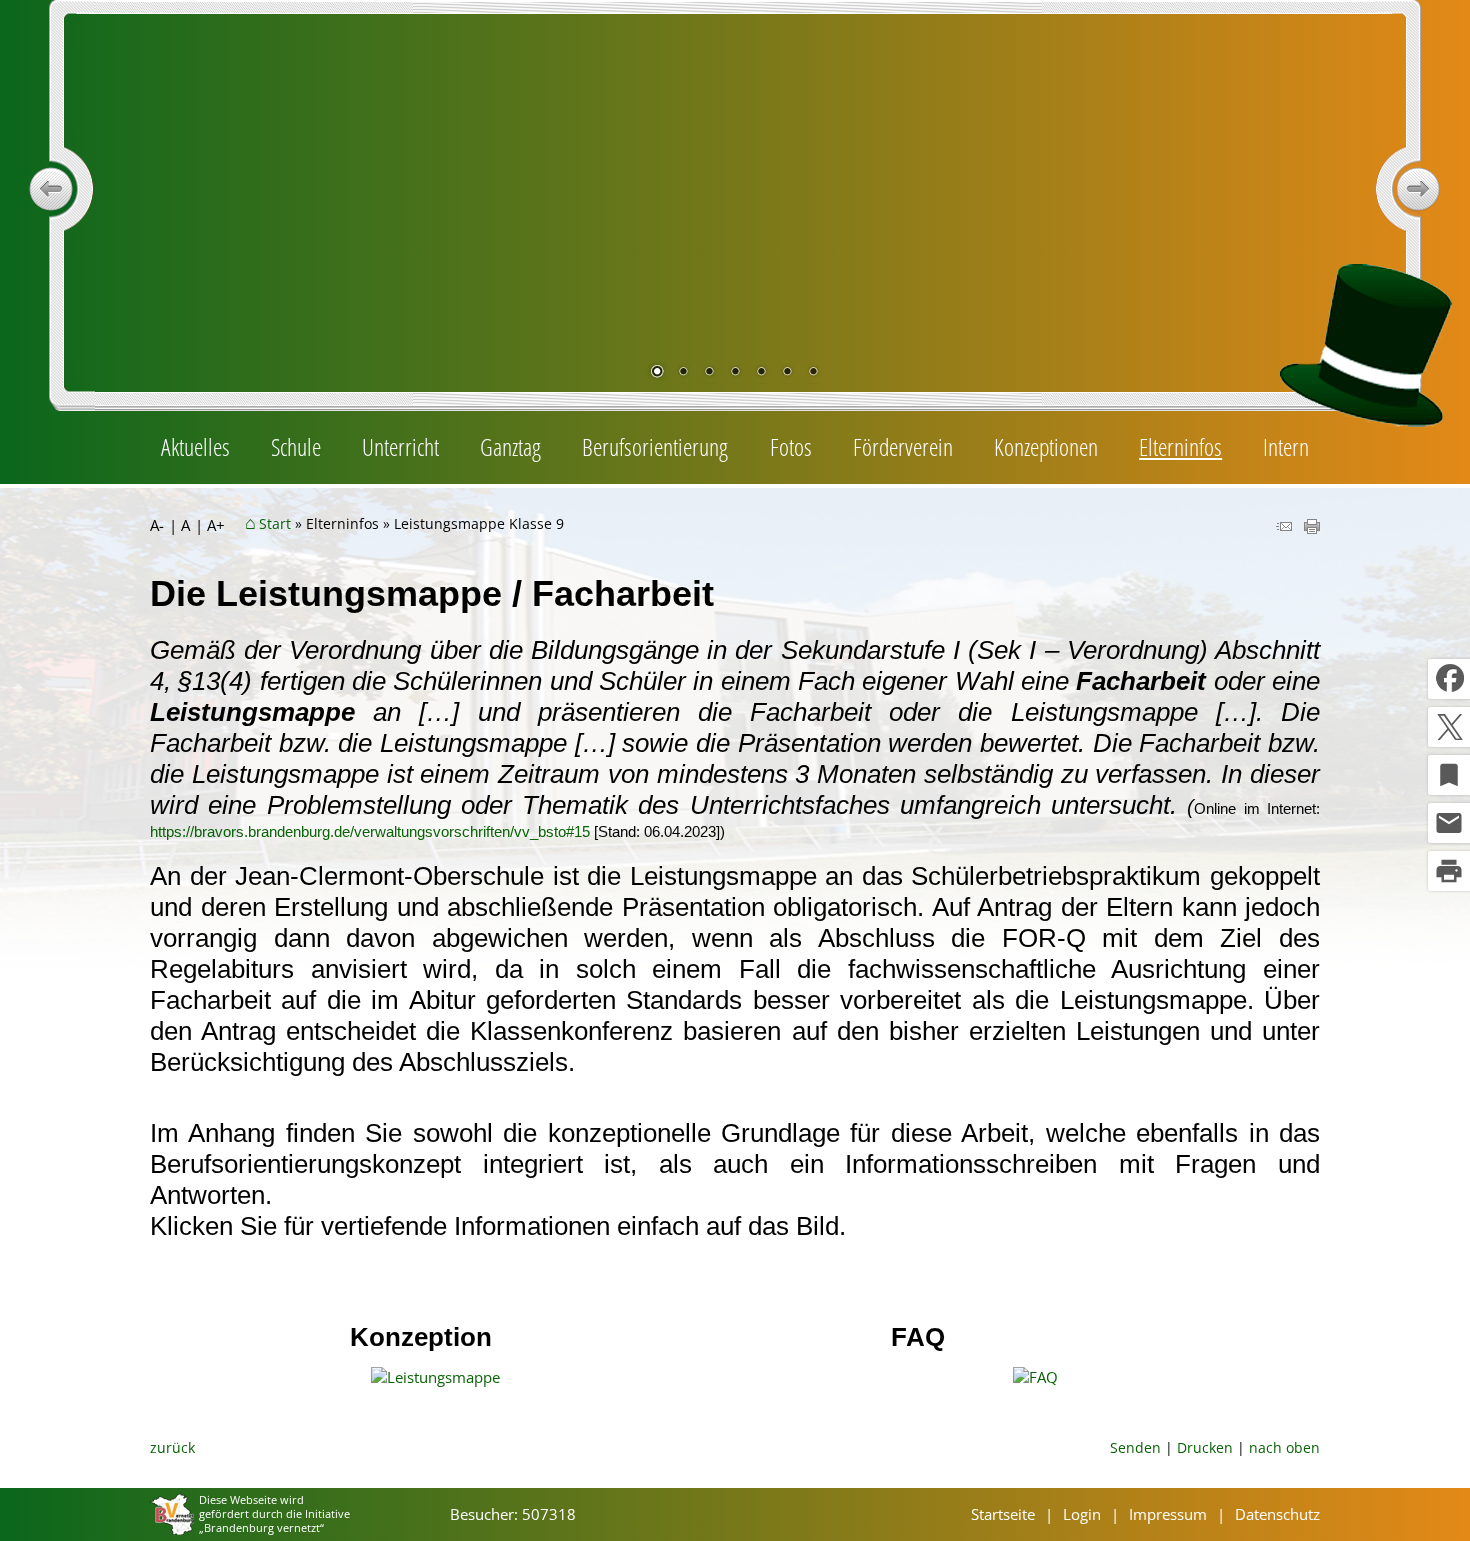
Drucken (1205, 1447)
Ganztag (510, 446)
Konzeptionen (1046, 446)
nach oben (1284, 1447)
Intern (1286, 446)
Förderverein (903, 446)
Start (275, 524)
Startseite (1003, 1514)
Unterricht (400, 446)
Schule (296, 446)
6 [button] (787, 373)
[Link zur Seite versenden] (1284, 528)
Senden (1135, 1447)
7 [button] (813, 373)
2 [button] (683, 373)
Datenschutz (1277, 1514)
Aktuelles (195, 446)
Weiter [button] (1419, 189)
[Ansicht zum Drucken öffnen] (1312, 528)
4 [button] (735, 373)
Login (1082, 1514)
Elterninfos (1180, 446)
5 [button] (761, 373)
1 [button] (657, 373)
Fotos (791, 446)
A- (157, 525)
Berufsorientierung (655, 446)
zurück (172, 1447)
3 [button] (709, 373)
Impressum (1168, 1514)
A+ (216, 525)
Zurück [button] (51, 189)
